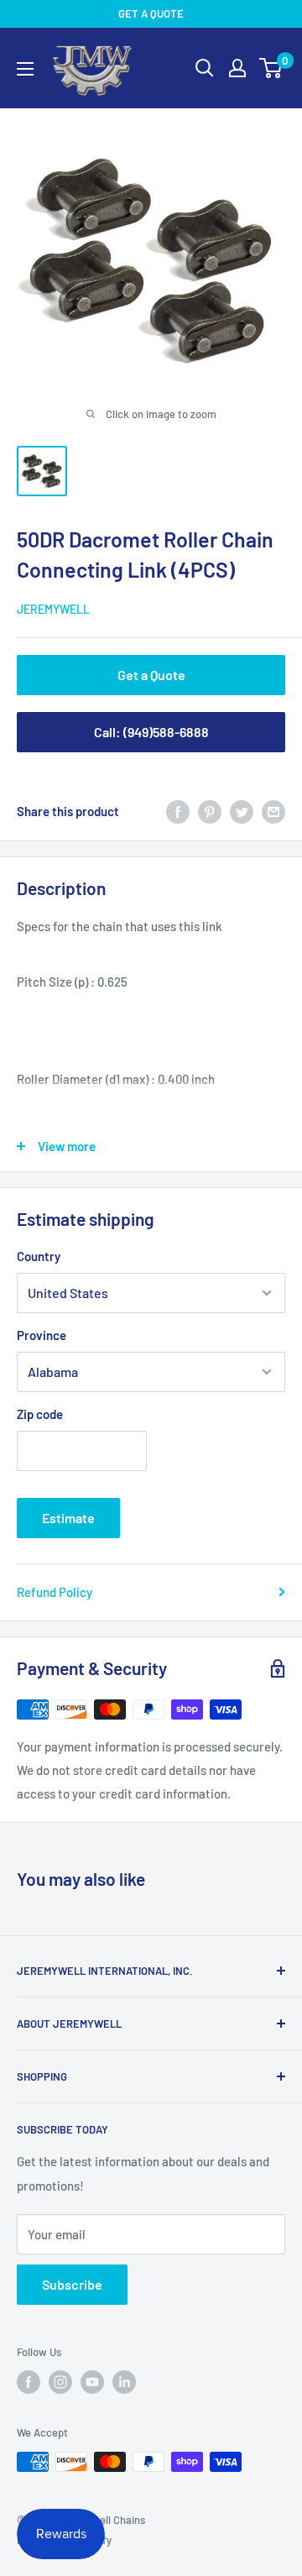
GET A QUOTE (151, 13)
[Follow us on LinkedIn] (124, 2382)
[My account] (237, 68)
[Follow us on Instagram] (60, 2382)
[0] (271, 68)
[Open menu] (25, 69)
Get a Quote (151, 675)
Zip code (40, 1414)
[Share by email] (273, 811)
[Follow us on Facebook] (29, 2382)
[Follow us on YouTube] (92, 2382)
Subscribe (72, 2284)
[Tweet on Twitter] (242, 811)
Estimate (68, 1518)
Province (42, 1335)
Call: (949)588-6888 (151, 732)
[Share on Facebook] (178, 811)
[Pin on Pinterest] (210, 811)
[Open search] (205, 68)
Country (39, 1256)
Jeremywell (53, 609)
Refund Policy (55, 1592)
